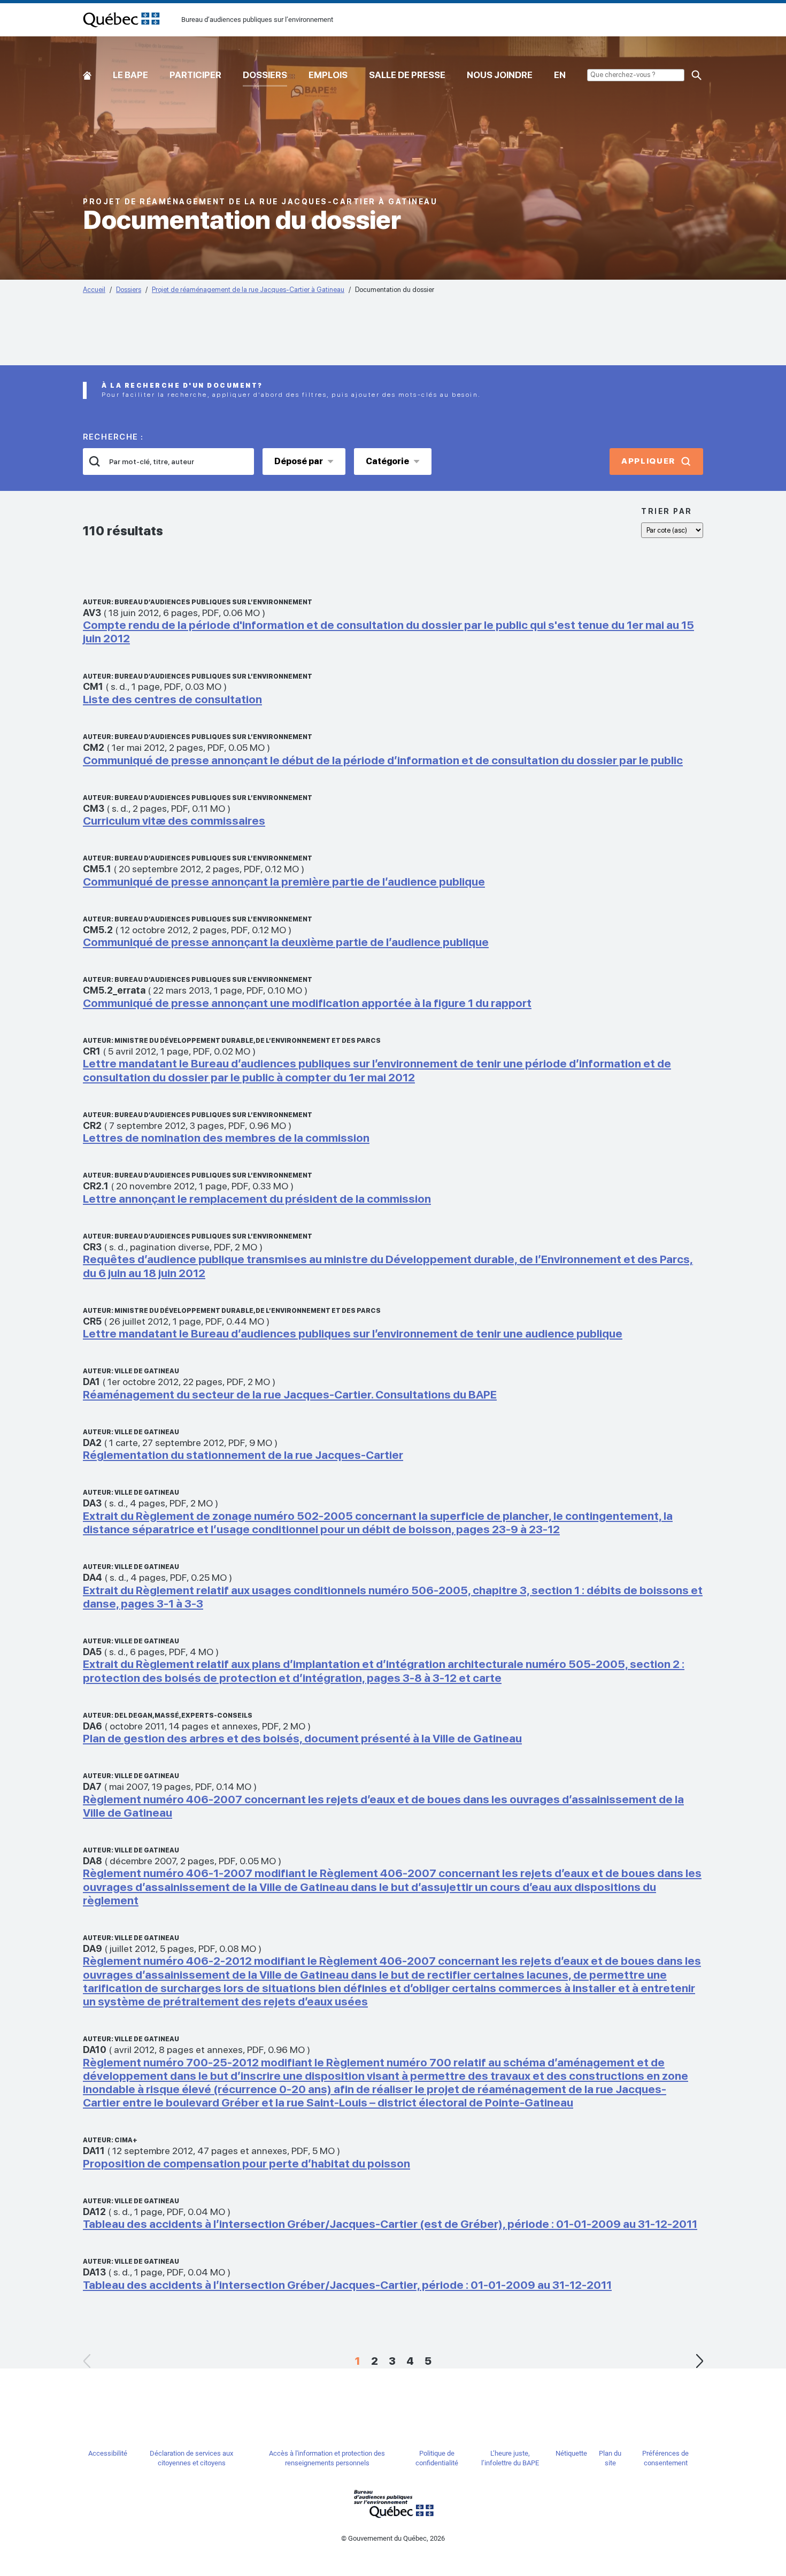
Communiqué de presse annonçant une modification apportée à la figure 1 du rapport (307, 1003)
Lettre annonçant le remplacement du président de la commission (257, 1199)
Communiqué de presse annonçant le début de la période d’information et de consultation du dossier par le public (383, 760)
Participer (195, 75)
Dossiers (265, 75)
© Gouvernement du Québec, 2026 (393, 2538)
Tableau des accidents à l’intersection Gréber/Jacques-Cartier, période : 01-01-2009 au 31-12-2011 (347, 2285)
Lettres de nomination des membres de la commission (226, 1138)
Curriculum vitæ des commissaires (174, 821)
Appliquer (648, 461)
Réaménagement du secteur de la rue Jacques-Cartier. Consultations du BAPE (290, 1394)
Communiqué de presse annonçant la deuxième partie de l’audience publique (286, 942)
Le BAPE (130, 75)
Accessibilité (108, 2453)
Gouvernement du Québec (393, 2504)
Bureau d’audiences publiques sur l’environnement (121, 20)
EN (560, 75)
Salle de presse (407, 75)
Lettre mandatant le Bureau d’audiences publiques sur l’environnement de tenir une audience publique (353, 1333)
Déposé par (299, 461)
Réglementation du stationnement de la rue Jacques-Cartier (243, 1455)
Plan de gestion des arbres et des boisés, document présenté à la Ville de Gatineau (302, 1738)
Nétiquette (571, 2453)
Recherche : (113, 437)
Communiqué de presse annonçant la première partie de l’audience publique (284, 882)
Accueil (87, 73)
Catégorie (387, 461)
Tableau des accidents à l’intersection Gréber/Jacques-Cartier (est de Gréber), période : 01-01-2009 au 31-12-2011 (390, 2224)
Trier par (667, 511)
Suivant (699, 2361)
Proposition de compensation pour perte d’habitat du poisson (246, 2163)
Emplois (328, 75)
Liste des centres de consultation (172, 699)
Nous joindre (500, 75)
